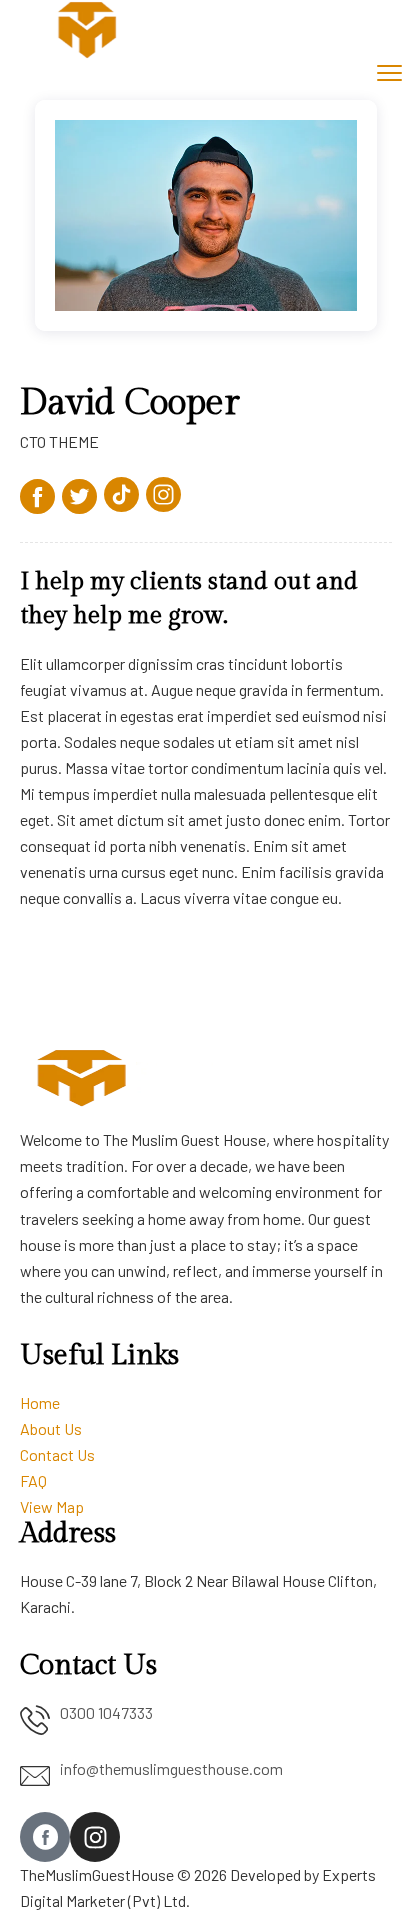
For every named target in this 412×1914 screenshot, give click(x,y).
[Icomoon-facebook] (45, 1837)
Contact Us (57, 1454)
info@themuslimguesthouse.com (171, 1768)
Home (40, 1402)
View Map (52, 1506)
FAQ (33, 1480)
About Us (51, 1428)
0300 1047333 (106, 1712)
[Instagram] (95, 1837)
